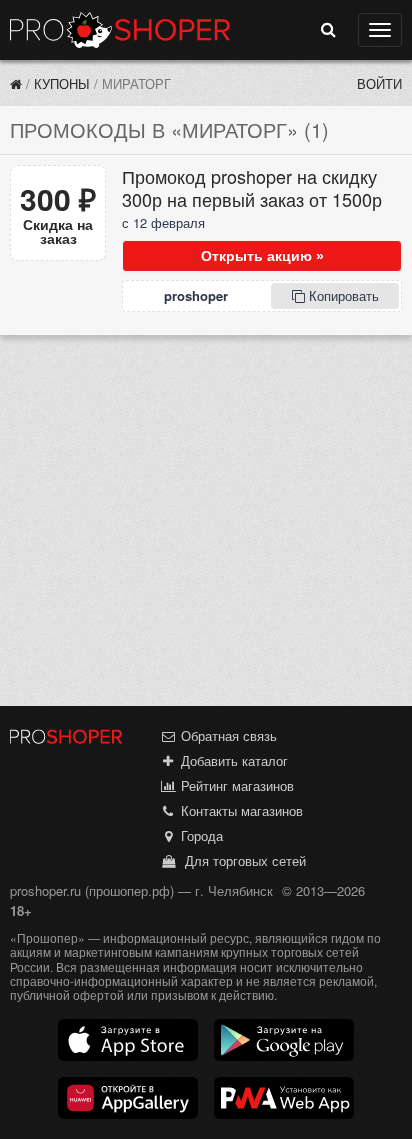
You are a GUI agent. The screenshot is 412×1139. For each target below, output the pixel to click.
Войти (379, 83)
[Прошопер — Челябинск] (16, 83)
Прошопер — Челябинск (120, 30)
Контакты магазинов (240, 810)
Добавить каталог (232, 760)
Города (200, 835)
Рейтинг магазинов (235, 785)
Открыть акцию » (262, 256)
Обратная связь (227, 735)
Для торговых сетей (241, 860)
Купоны (62, 83)
